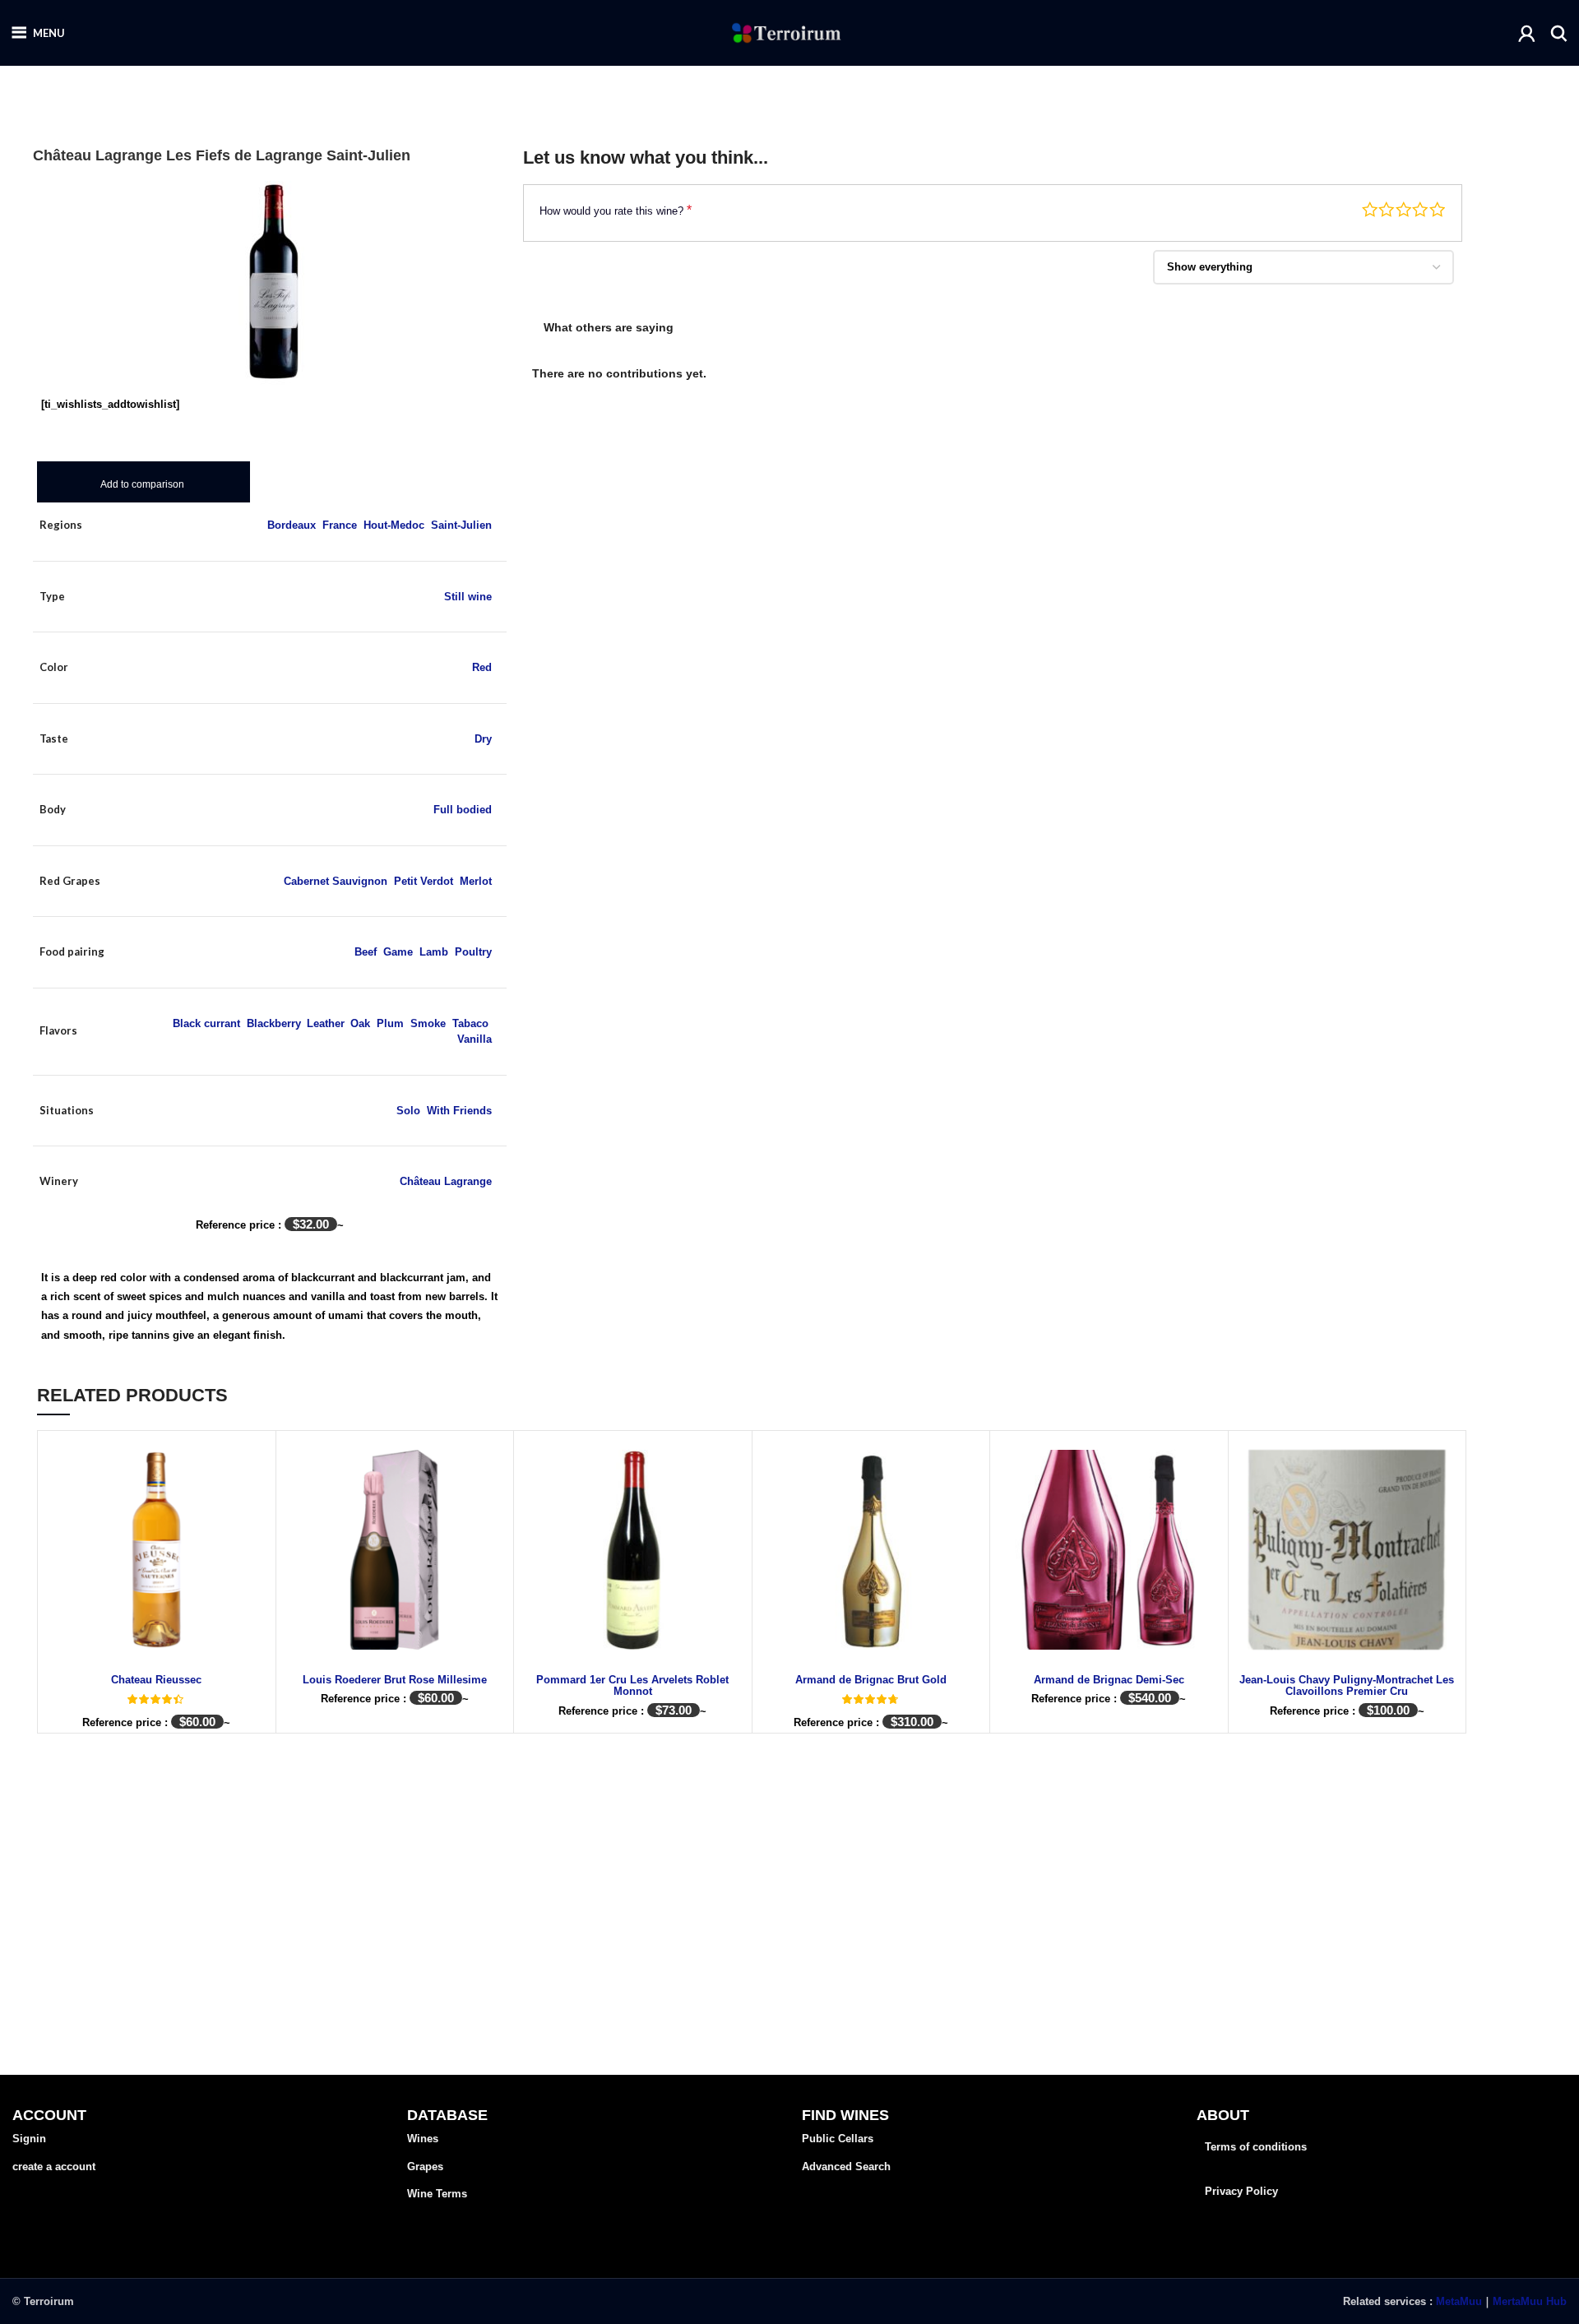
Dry (483, 739)
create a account (54, 2167)
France (340, 525)
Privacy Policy (1241, 2191)
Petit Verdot (424, 881)
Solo (408, 1111)
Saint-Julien (461, 525)
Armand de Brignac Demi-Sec (1109, 1680)
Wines (423, 2139)
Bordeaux (292, 525)
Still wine (468, 597)
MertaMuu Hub (1530, 2301)
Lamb (434, 952)
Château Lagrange (446, 1181)
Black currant (206, 1023)
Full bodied (463, 810)
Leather (325, 1023)
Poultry (473, 952)
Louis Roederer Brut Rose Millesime (395, 1680)
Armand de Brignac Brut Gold (871, 1680)
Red (482, 667)
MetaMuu (1459, 2301)
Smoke (428, 1023)
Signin (29, 2139)
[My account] (1527, 33)
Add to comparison (142, 484)
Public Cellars (838, 2139)
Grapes (425, 2167)
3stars (1404, 210)
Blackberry (273, 1023)
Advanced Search (846, 2167)
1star (1370, 210)
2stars (1387, 210)
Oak (360, 1023)
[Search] (1559, 33)
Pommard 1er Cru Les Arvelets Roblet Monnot (632, 1685)
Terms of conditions (1256, 2147)
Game (398, 952)
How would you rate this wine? (616, 210)
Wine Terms (437, 2194)
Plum (390, 1023)
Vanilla (475, 1039)
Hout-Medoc (394, 525)
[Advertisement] (993, 508)
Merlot (476, 881)
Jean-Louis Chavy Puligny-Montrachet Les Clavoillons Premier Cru (1347, 1685)
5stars (1438, 210)
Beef (366, 952)
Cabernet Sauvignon (336, 881)
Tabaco (470, 1023)
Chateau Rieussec (156, 1680)
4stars (1420, 210)
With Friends (459, 1111)
